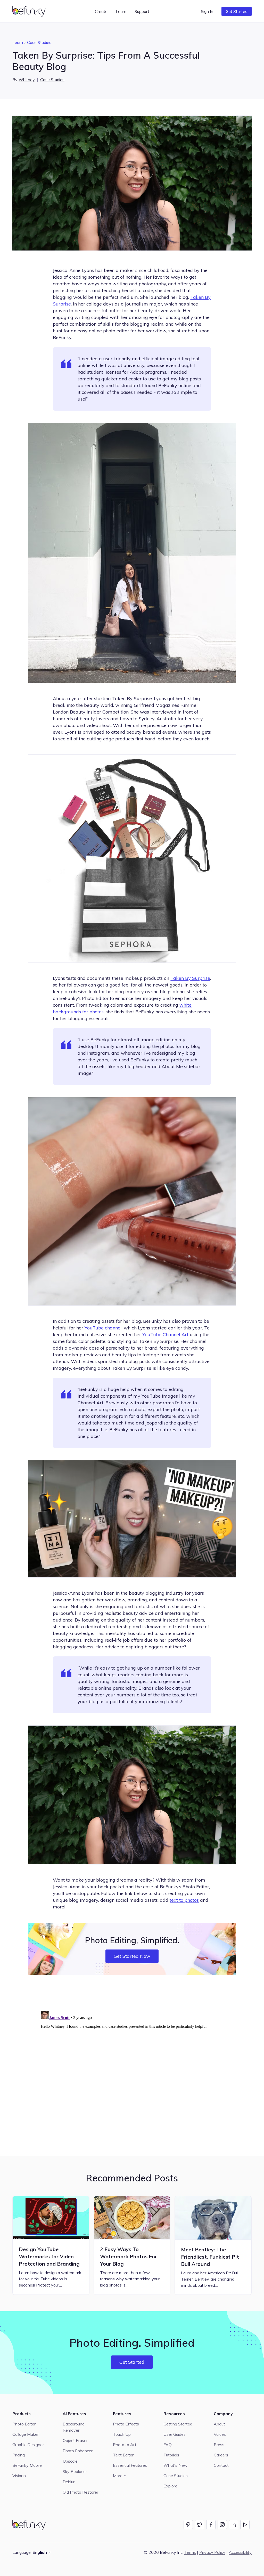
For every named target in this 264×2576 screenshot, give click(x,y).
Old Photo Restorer (80, 2492)
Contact (221, 2465)
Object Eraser (75, 2440)
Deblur (69, 2482)
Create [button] (101, 11)
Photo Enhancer (78, 2451)
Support (142, 11)
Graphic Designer (28, 2445)
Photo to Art (125, 2445)
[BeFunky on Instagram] (222, 2525)
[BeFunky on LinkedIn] (234, 2525)
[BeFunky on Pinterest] (188, 2525)
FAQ (168, 2445)
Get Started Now (132, 1956)
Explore (170, 2486)
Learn (18, 42)
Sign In (207, 11)
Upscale (70, 2461)
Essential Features (130, 2465)
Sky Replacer (75, 2471)
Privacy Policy (212, 2552)
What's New (175, 2465)
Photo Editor (24, 2424)
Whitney (27, 80)
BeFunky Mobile (27, 2465)
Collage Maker (26, 2434)
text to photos (184, 1900)
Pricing (19, 2455)
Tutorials (171, 2455)
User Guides (175, 2434)
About (219, 2424)
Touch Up (122, 2434)
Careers (221, 2455)
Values (220, 2434)
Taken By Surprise (190, 978)
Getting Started (178, 2424)
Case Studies (39, 42)
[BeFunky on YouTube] (245, 2525)
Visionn (19, 2476)
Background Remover (74, 2427)
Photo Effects (126, 2424)
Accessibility (240, 2552)
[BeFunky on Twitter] (200, 2525)
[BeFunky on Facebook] (211, 2525)
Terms (190, 2552)
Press (219, 2445)
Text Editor (123, 2455)
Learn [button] (121, 11)
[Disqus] (132, 2073)
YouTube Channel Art (165, 1334)
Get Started (237, 11)
